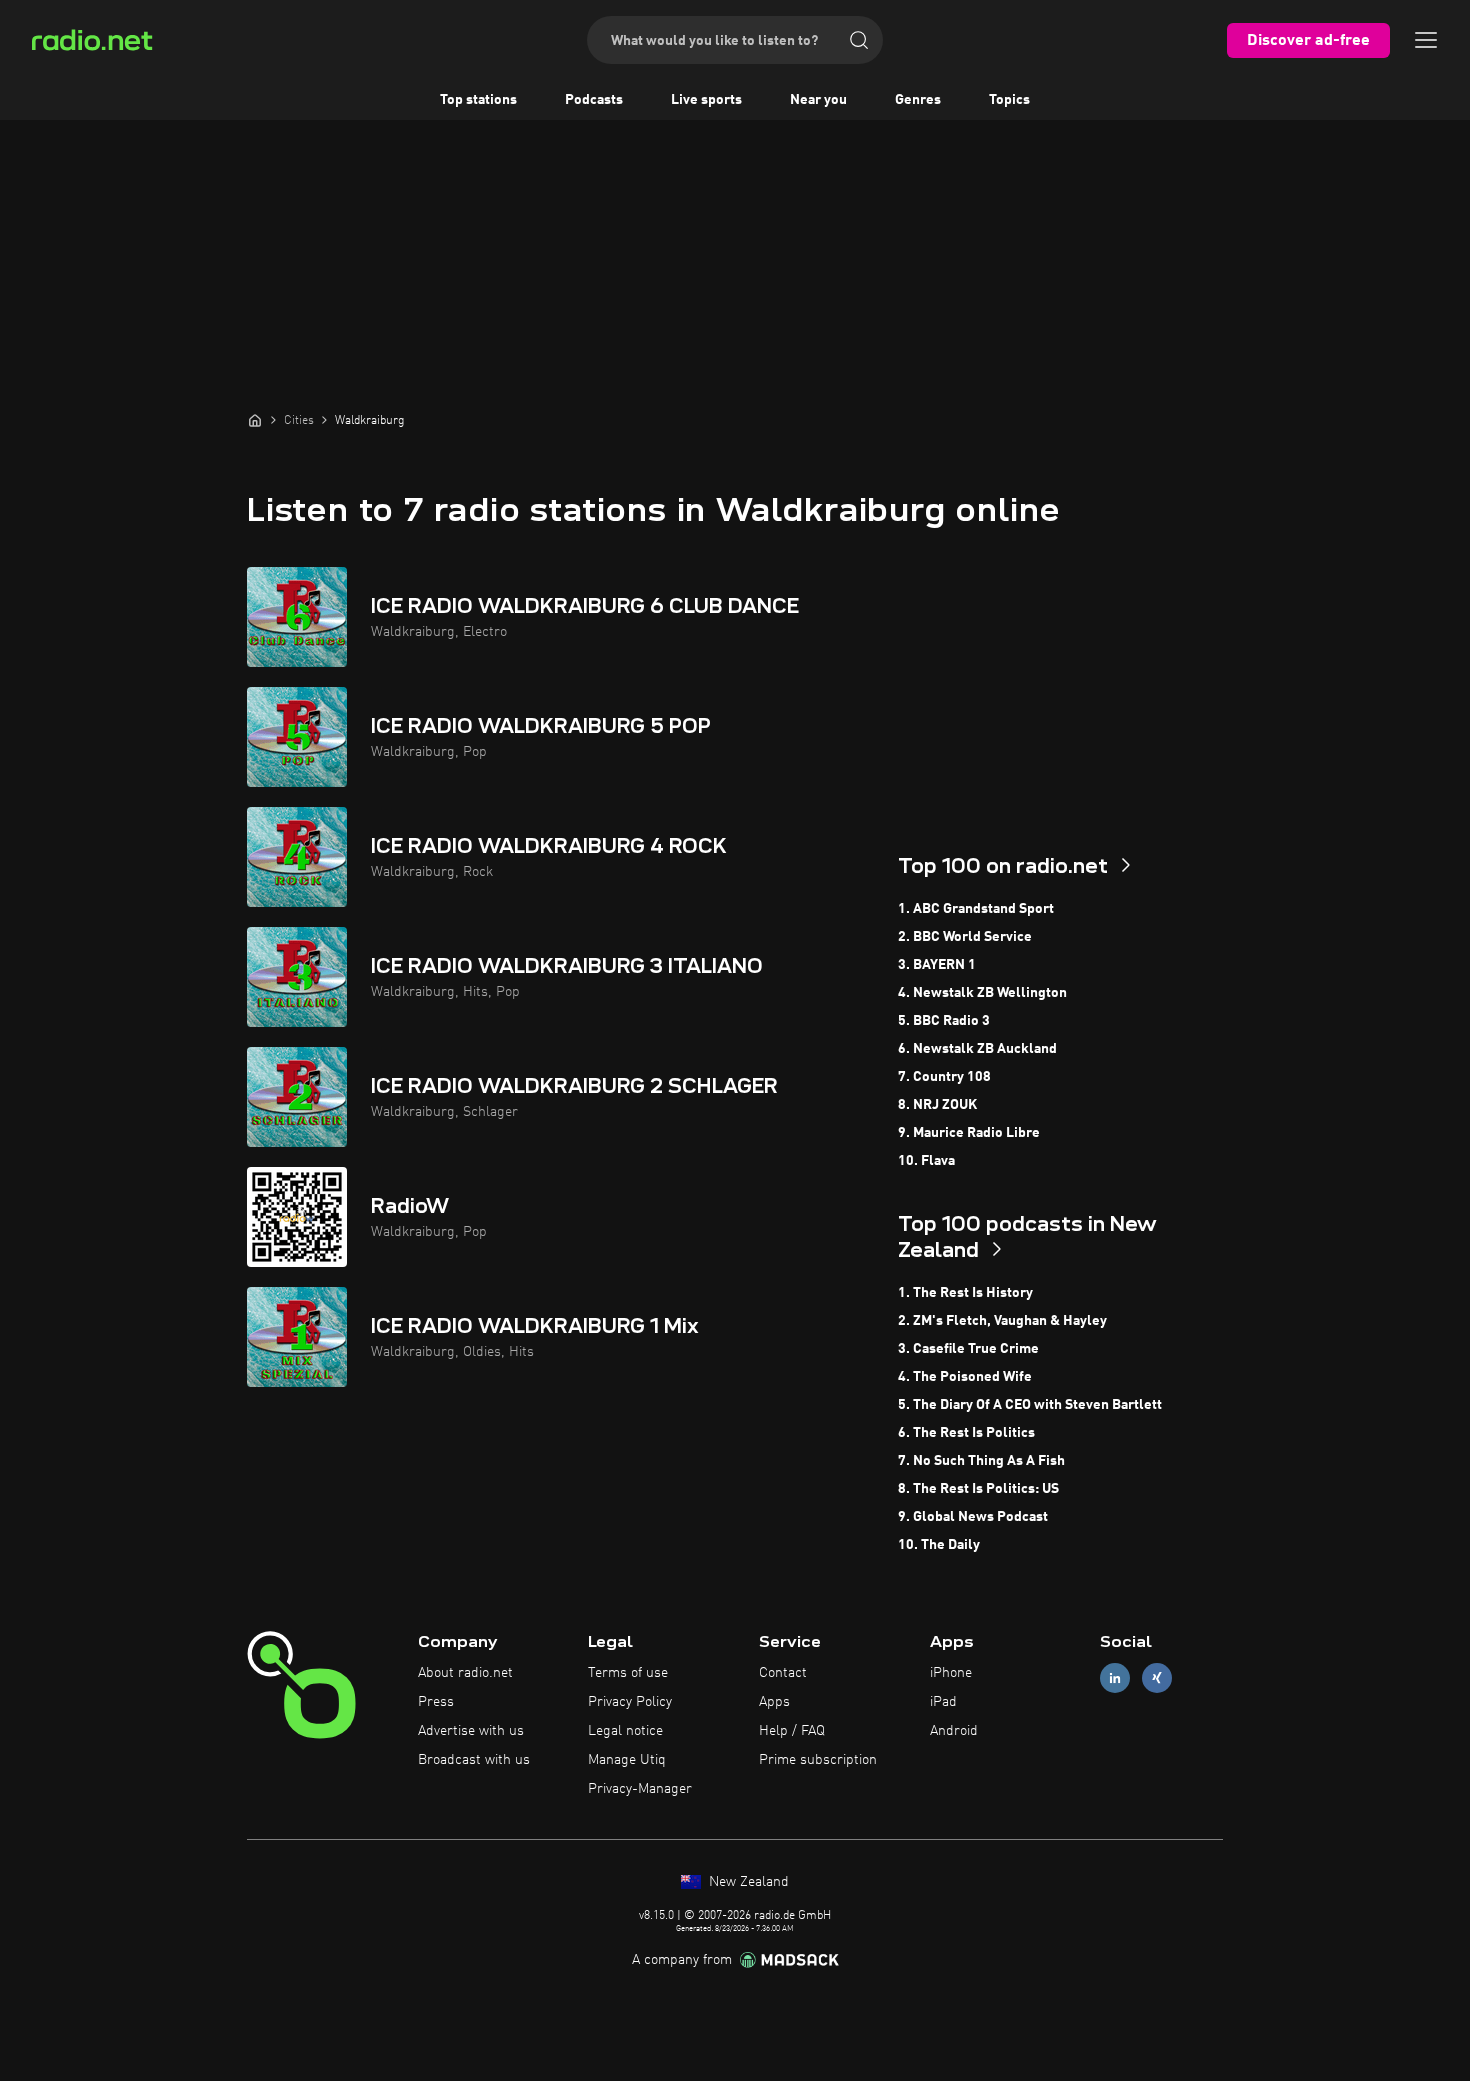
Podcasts (594, 100)
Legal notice (625, 1731)
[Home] (255, 420)
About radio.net (465, 1673)
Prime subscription (818, 1760)
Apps (774, 1702)
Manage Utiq (627, 1760)
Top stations (478, 100)
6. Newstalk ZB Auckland (977, 1049)
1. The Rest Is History (965, 1293)
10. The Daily (939, 1545)
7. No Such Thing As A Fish (981, 1461)
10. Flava (926, 1161)
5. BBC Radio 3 (944, 1021)
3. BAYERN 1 (937, 965)
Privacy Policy (630, 1702)
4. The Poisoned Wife (965, 1377)
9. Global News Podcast (973, 1517)
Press (436, 1702)
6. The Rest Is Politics (966, 1433)
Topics (1009, 100)
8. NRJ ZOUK (937, 1105)
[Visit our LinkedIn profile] (1115, 1678)
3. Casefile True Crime (968, 1349)
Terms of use (628, 1673)
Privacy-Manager (640, 1789)
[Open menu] (1426, 40)
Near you (818, 100)
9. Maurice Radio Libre (969, 1133)
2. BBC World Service (965, 937)
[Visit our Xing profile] (1157, 1678)
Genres (918, 100)
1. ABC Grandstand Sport (976, 909)
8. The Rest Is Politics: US (978, 1489)
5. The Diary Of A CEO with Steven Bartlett (1030, 1405)
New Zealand (747, 1882)
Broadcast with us (474, 1760)
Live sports (706, 100)
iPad (943, 1702)
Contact (783, 1673)
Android (954, 1731)
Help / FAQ (792, 1731)
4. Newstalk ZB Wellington (982, 993)
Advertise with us (471, 1731)
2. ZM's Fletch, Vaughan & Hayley (1002, 1321)
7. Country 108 (944, 1077)
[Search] (859, 40)
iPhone (951, 1673)
